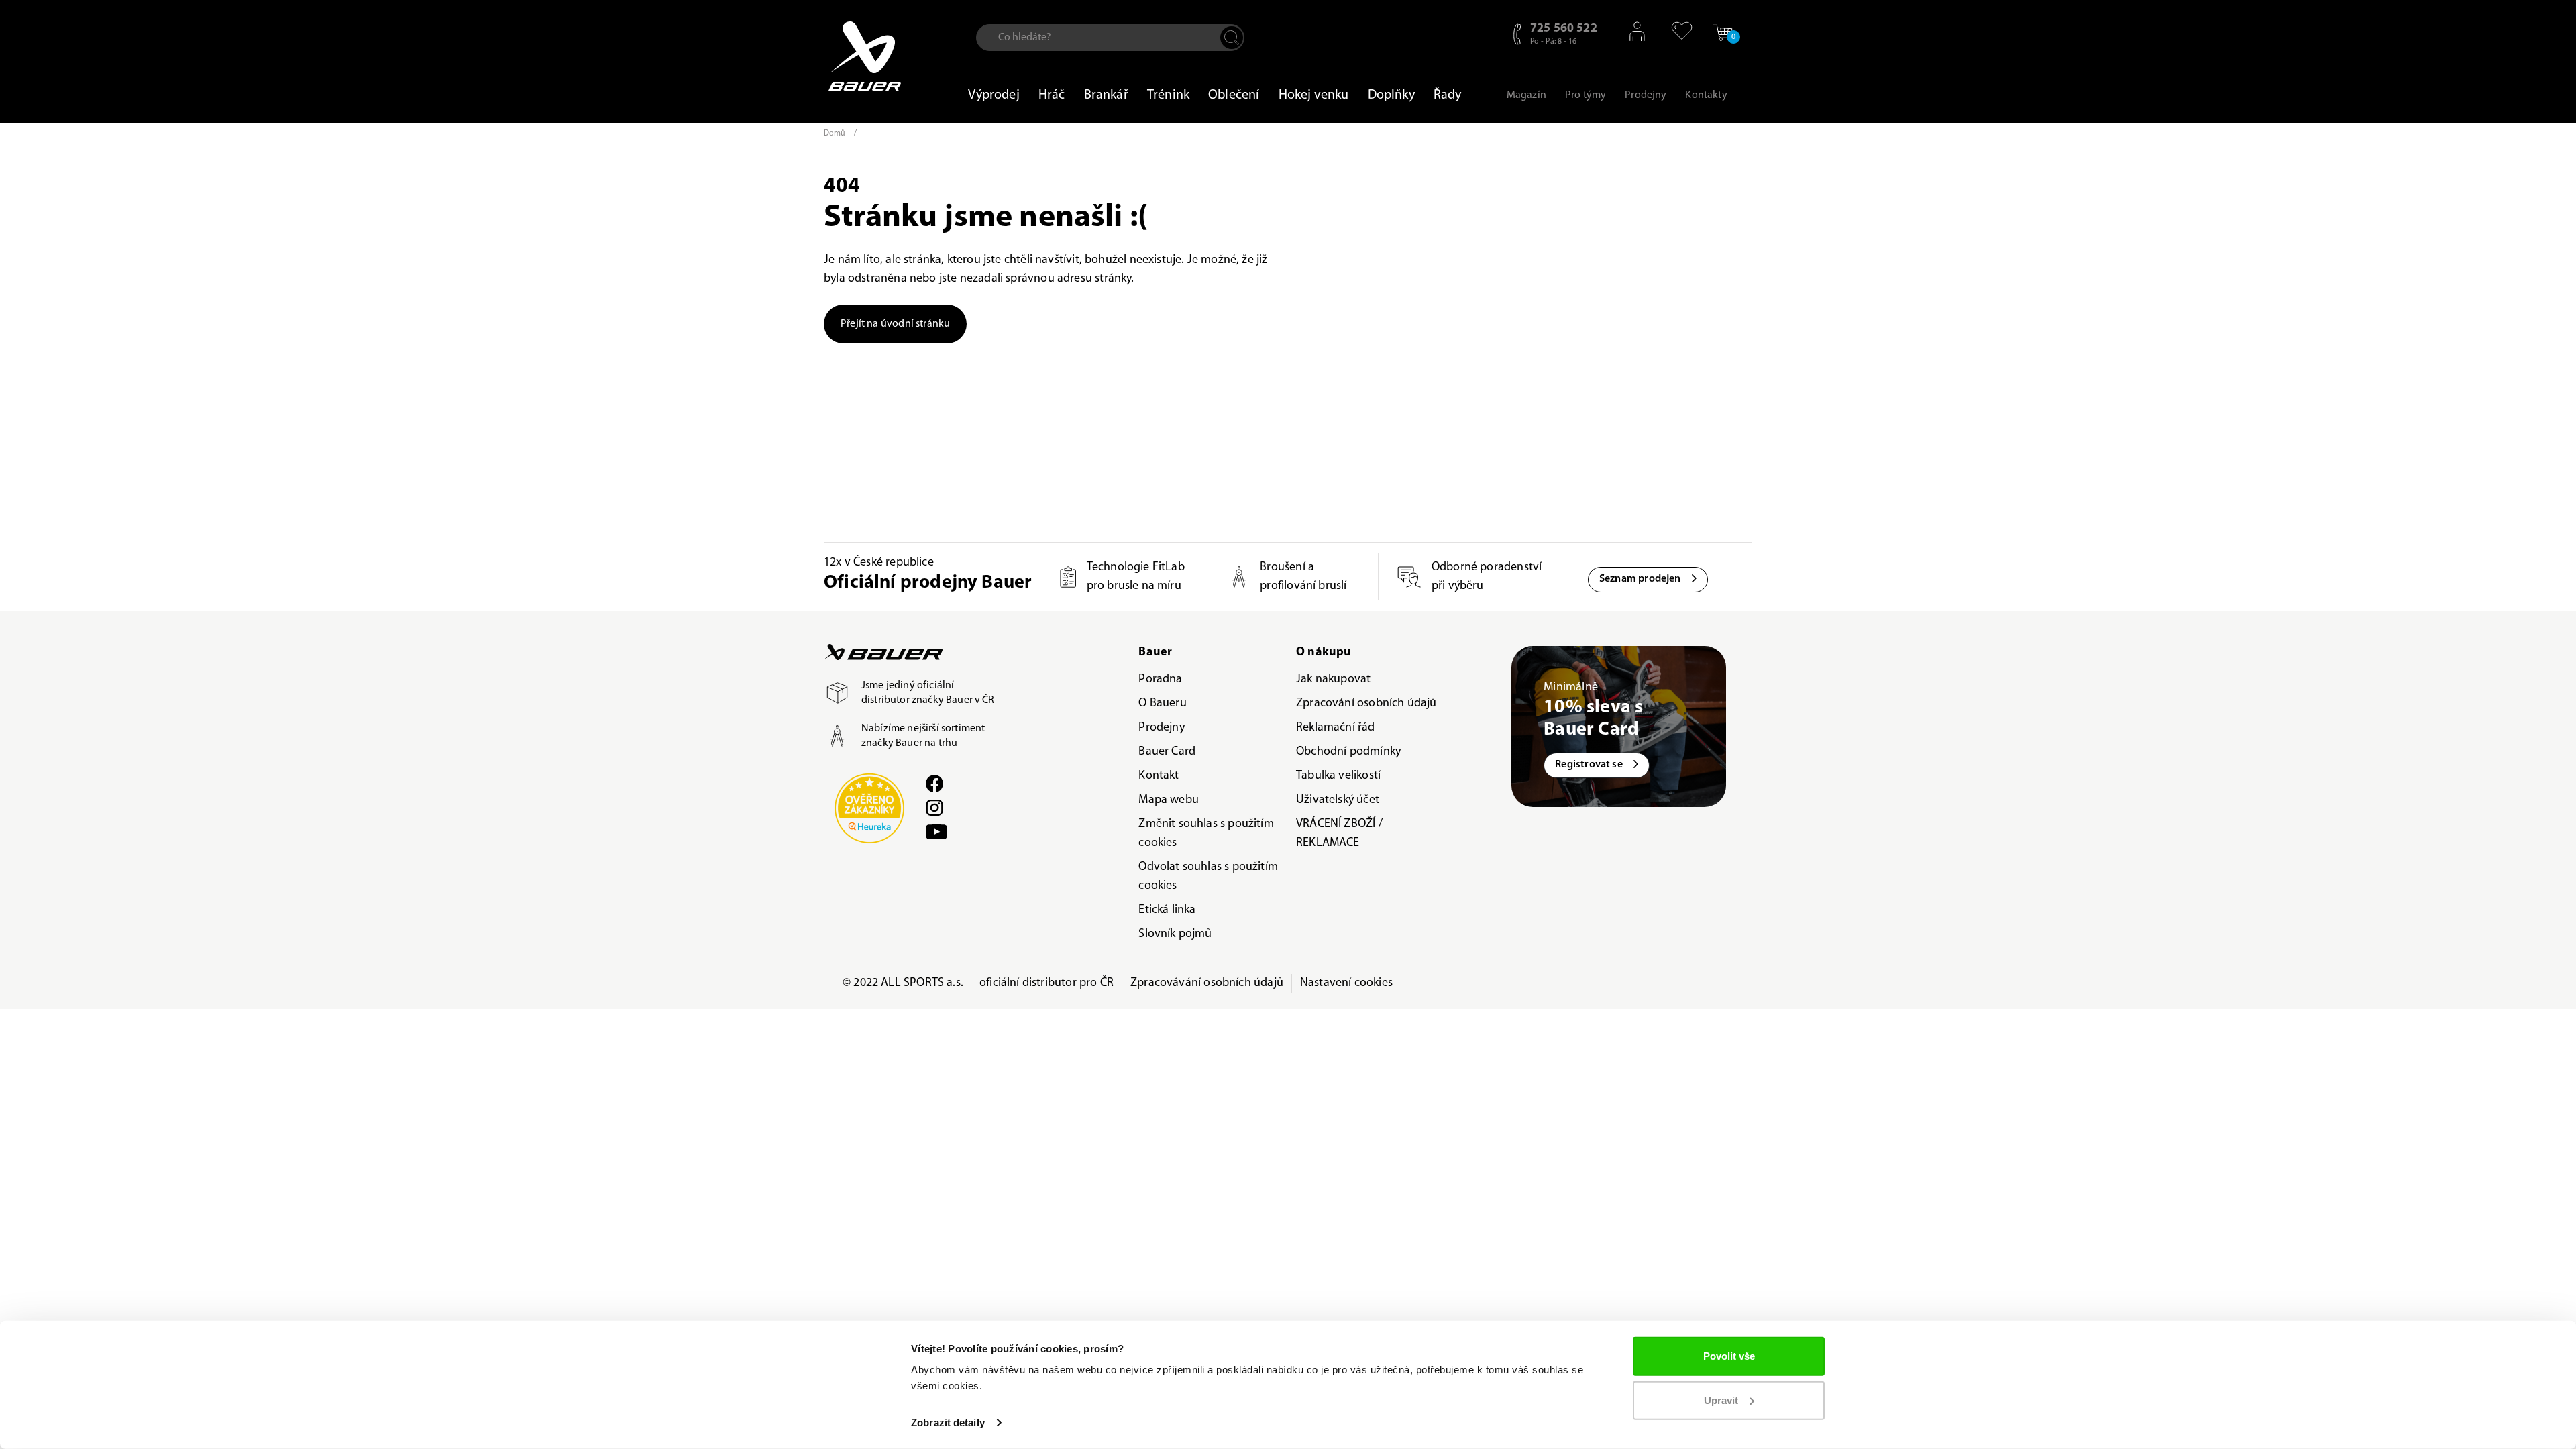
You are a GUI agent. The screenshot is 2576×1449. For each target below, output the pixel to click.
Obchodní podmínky (1348, 752)
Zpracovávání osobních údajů (1207, 983)
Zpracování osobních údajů (1366, 704)
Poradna (1160, 680)
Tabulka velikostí (1338, 776)
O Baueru (1162, 704)
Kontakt (1159, 776)
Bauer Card (1167, 752)
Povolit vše (1729, 1356)
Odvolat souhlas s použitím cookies (1208, 877)
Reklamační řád (1336, 728)
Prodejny (1161, 728)
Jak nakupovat (1333, 680)
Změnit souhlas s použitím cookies (1206, 834)
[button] (1675, 31)
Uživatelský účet (1338, 800)
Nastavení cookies (1346, 983)
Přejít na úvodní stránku (895, 324)
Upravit (1721, 1400)
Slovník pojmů (1175, 934)
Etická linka (1167, 910)
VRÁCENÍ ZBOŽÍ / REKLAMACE (1339, 834)
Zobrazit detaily (948, 1423)
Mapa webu (1169, 800)
